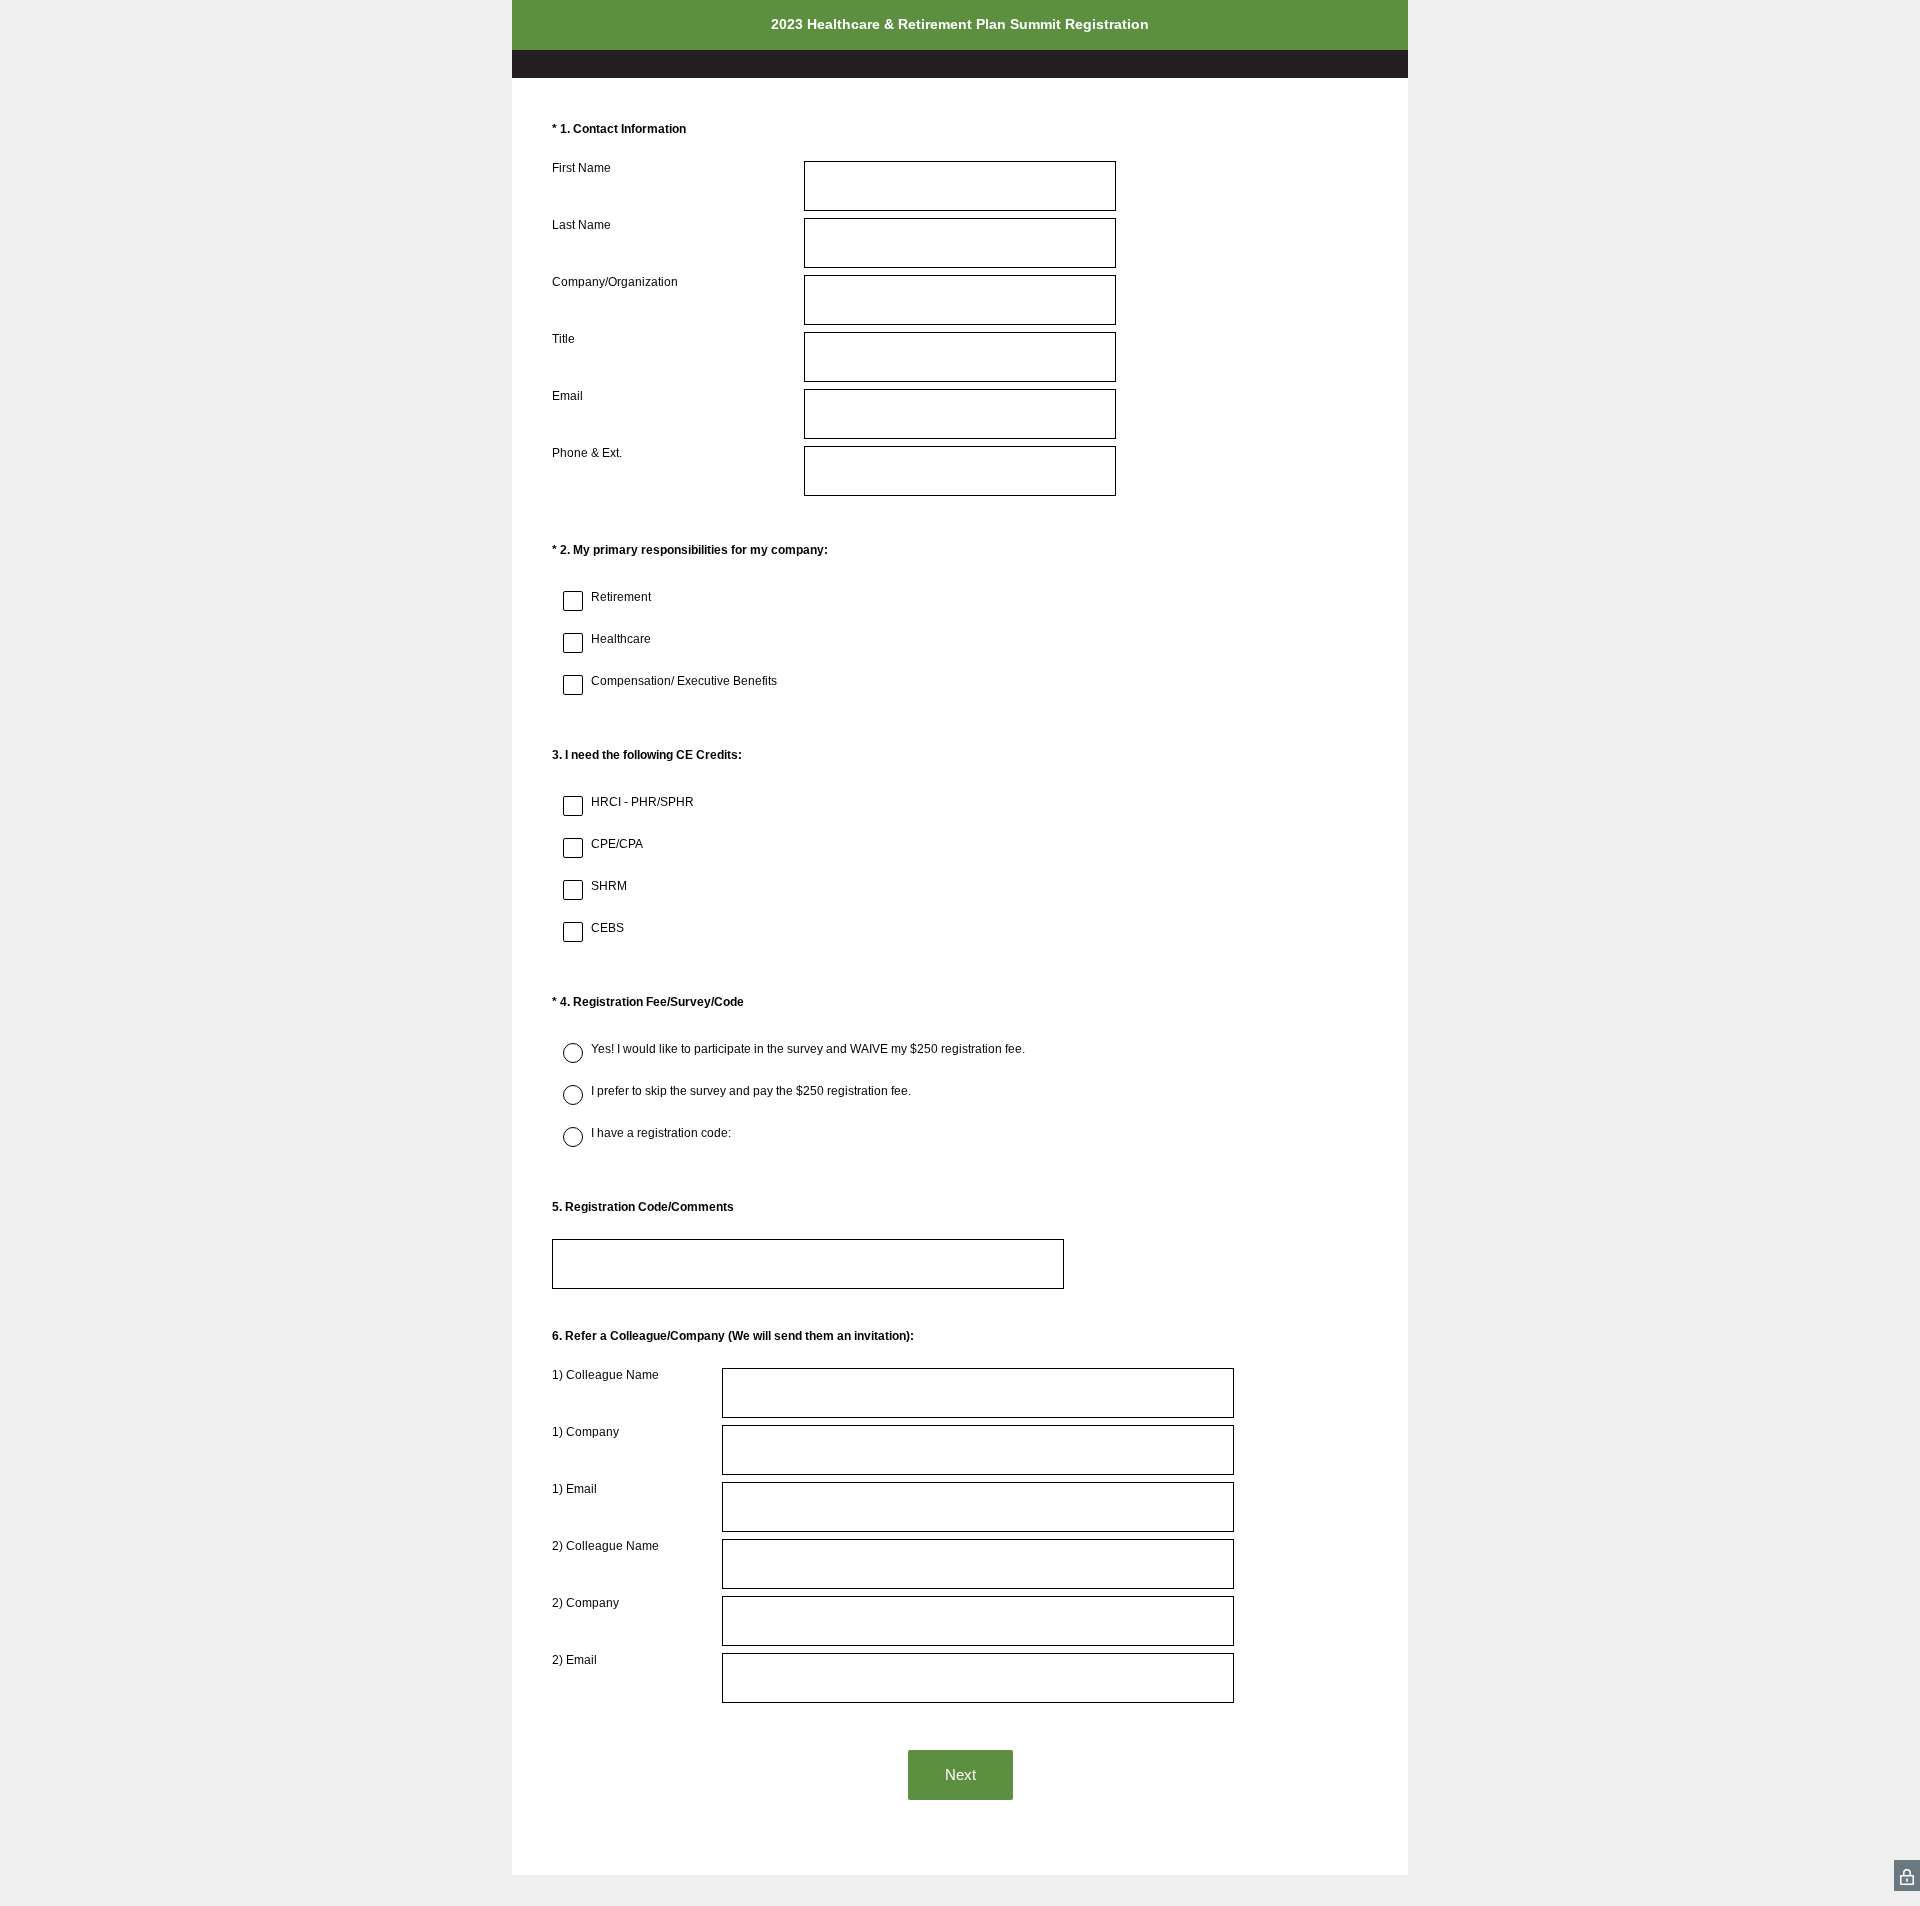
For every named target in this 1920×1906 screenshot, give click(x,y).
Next (960, 1774)
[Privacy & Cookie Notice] (1907, 1875)
